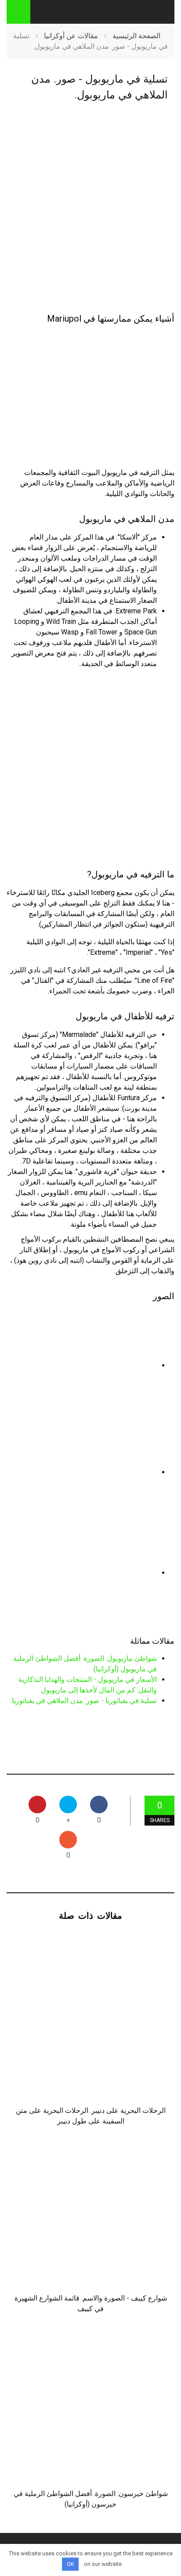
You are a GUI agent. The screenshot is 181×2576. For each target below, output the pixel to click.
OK (71, 2564)
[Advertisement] (90, 208)
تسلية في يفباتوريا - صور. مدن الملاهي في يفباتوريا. (84, 1701)
